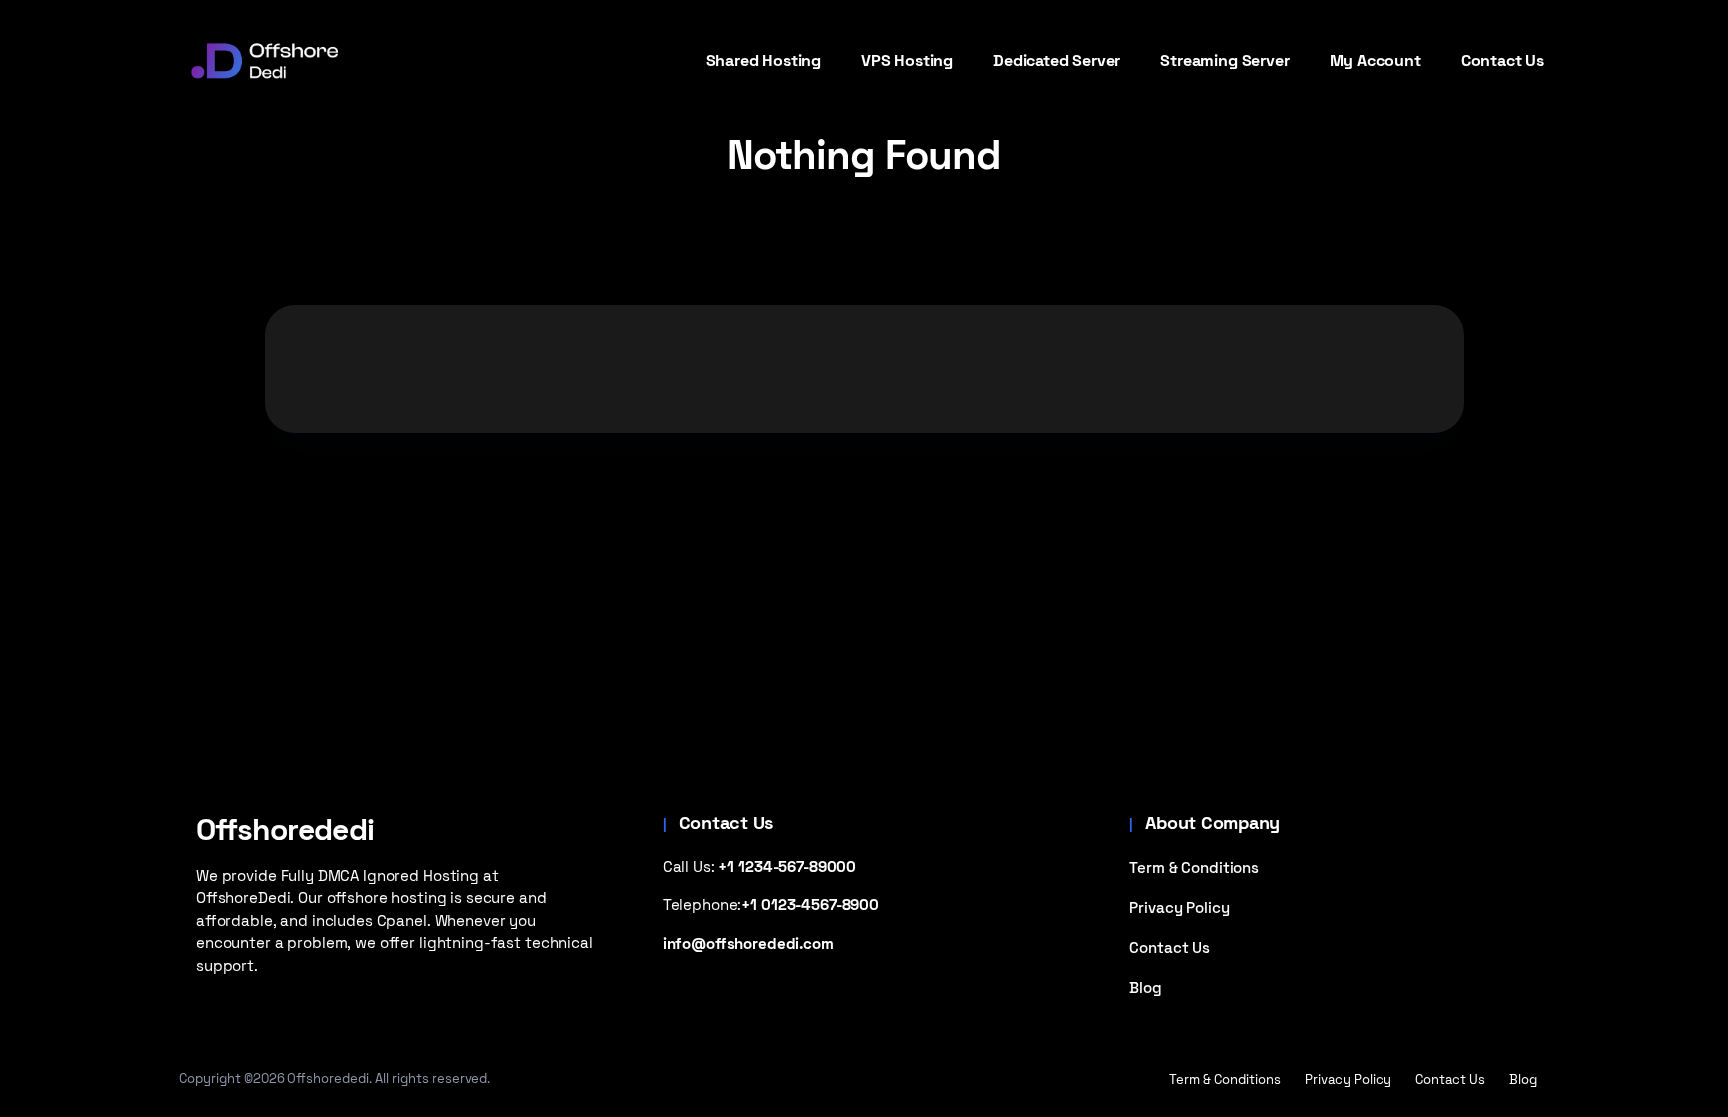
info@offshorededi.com (748, 943)
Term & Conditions (1194, 867)
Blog (1145, 987)
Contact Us (1169, 947)
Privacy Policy (1179, 907)
